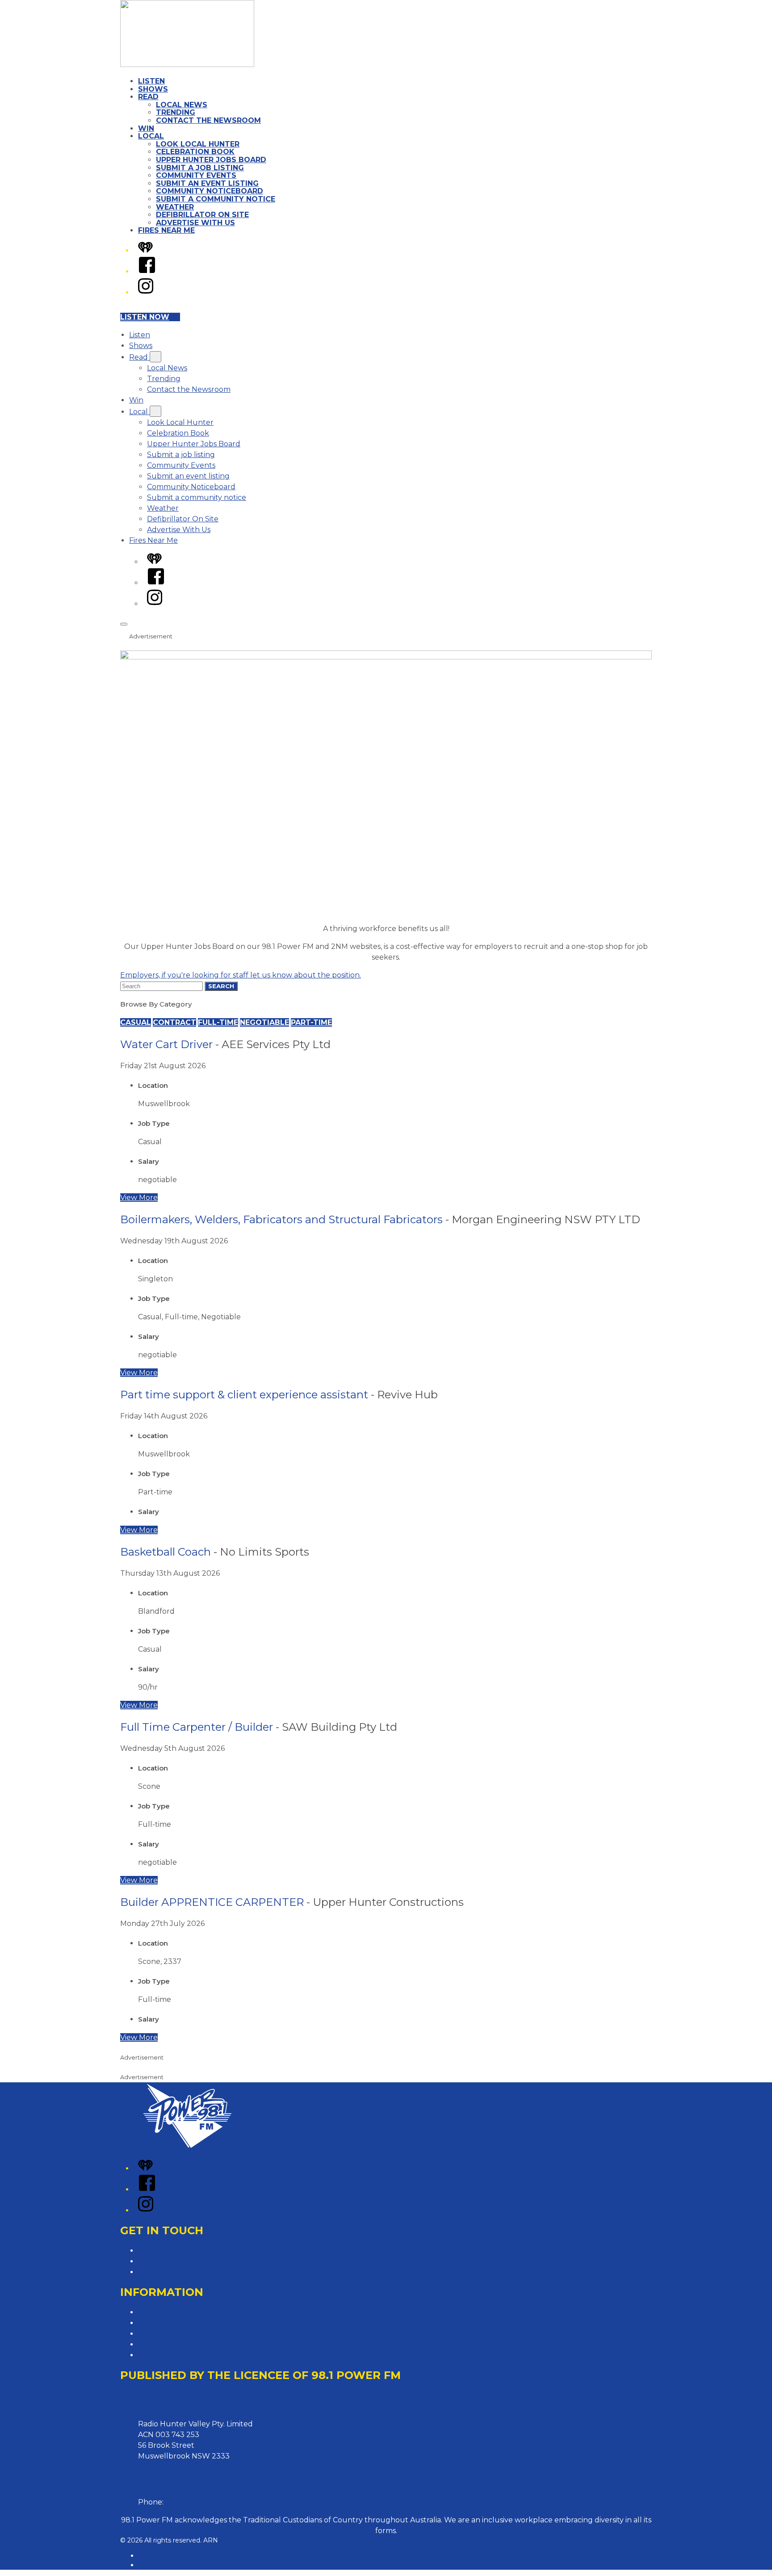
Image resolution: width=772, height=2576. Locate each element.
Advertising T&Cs (168, 2334)
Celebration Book (195, 152)
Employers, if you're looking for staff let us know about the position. (241, 975)
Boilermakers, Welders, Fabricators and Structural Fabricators (281, 1219)
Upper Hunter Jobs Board (211, 160)
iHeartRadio (157, 2565)
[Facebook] (147, 271)
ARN (145, 2555)
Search (221, 986)
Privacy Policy (163, 2312)
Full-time (218, 1022)
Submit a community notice (216, 199)
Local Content (163, 2355)
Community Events (196, 175)
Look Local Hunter (198, 144)
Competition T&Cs (170, 2323)
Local (151, 136)
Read (148, 97)
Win (146, 128)
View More (139, 1198)
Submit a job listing (200, 168)
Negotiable (264, 1022)
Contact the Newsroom (208, 120)
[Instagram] (146, 292)
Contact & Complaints (177, 2251)
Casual (136, 1022)
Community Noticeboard (210, 191)
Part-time (311, 1022)
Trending (176, 112)
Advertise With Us (195, 223)
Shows (153, 89)
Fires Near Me (166, 230)
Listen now (145, 317)
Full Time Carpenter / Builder (197, 1727)
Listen (151, 81)
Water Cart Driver (166, 1044)
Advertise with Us (169, 2261)
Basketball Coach (166, 1552)
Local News (182, 105)
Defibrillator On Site (202, 215)
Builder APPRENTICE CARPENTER (212, 1902)
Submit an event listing (207, 183)
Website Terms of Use (177, 2344)
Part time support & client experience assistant (244, 1395)
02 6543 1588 (189, 2502)
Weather (175, 207)
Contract (174, 1022)
